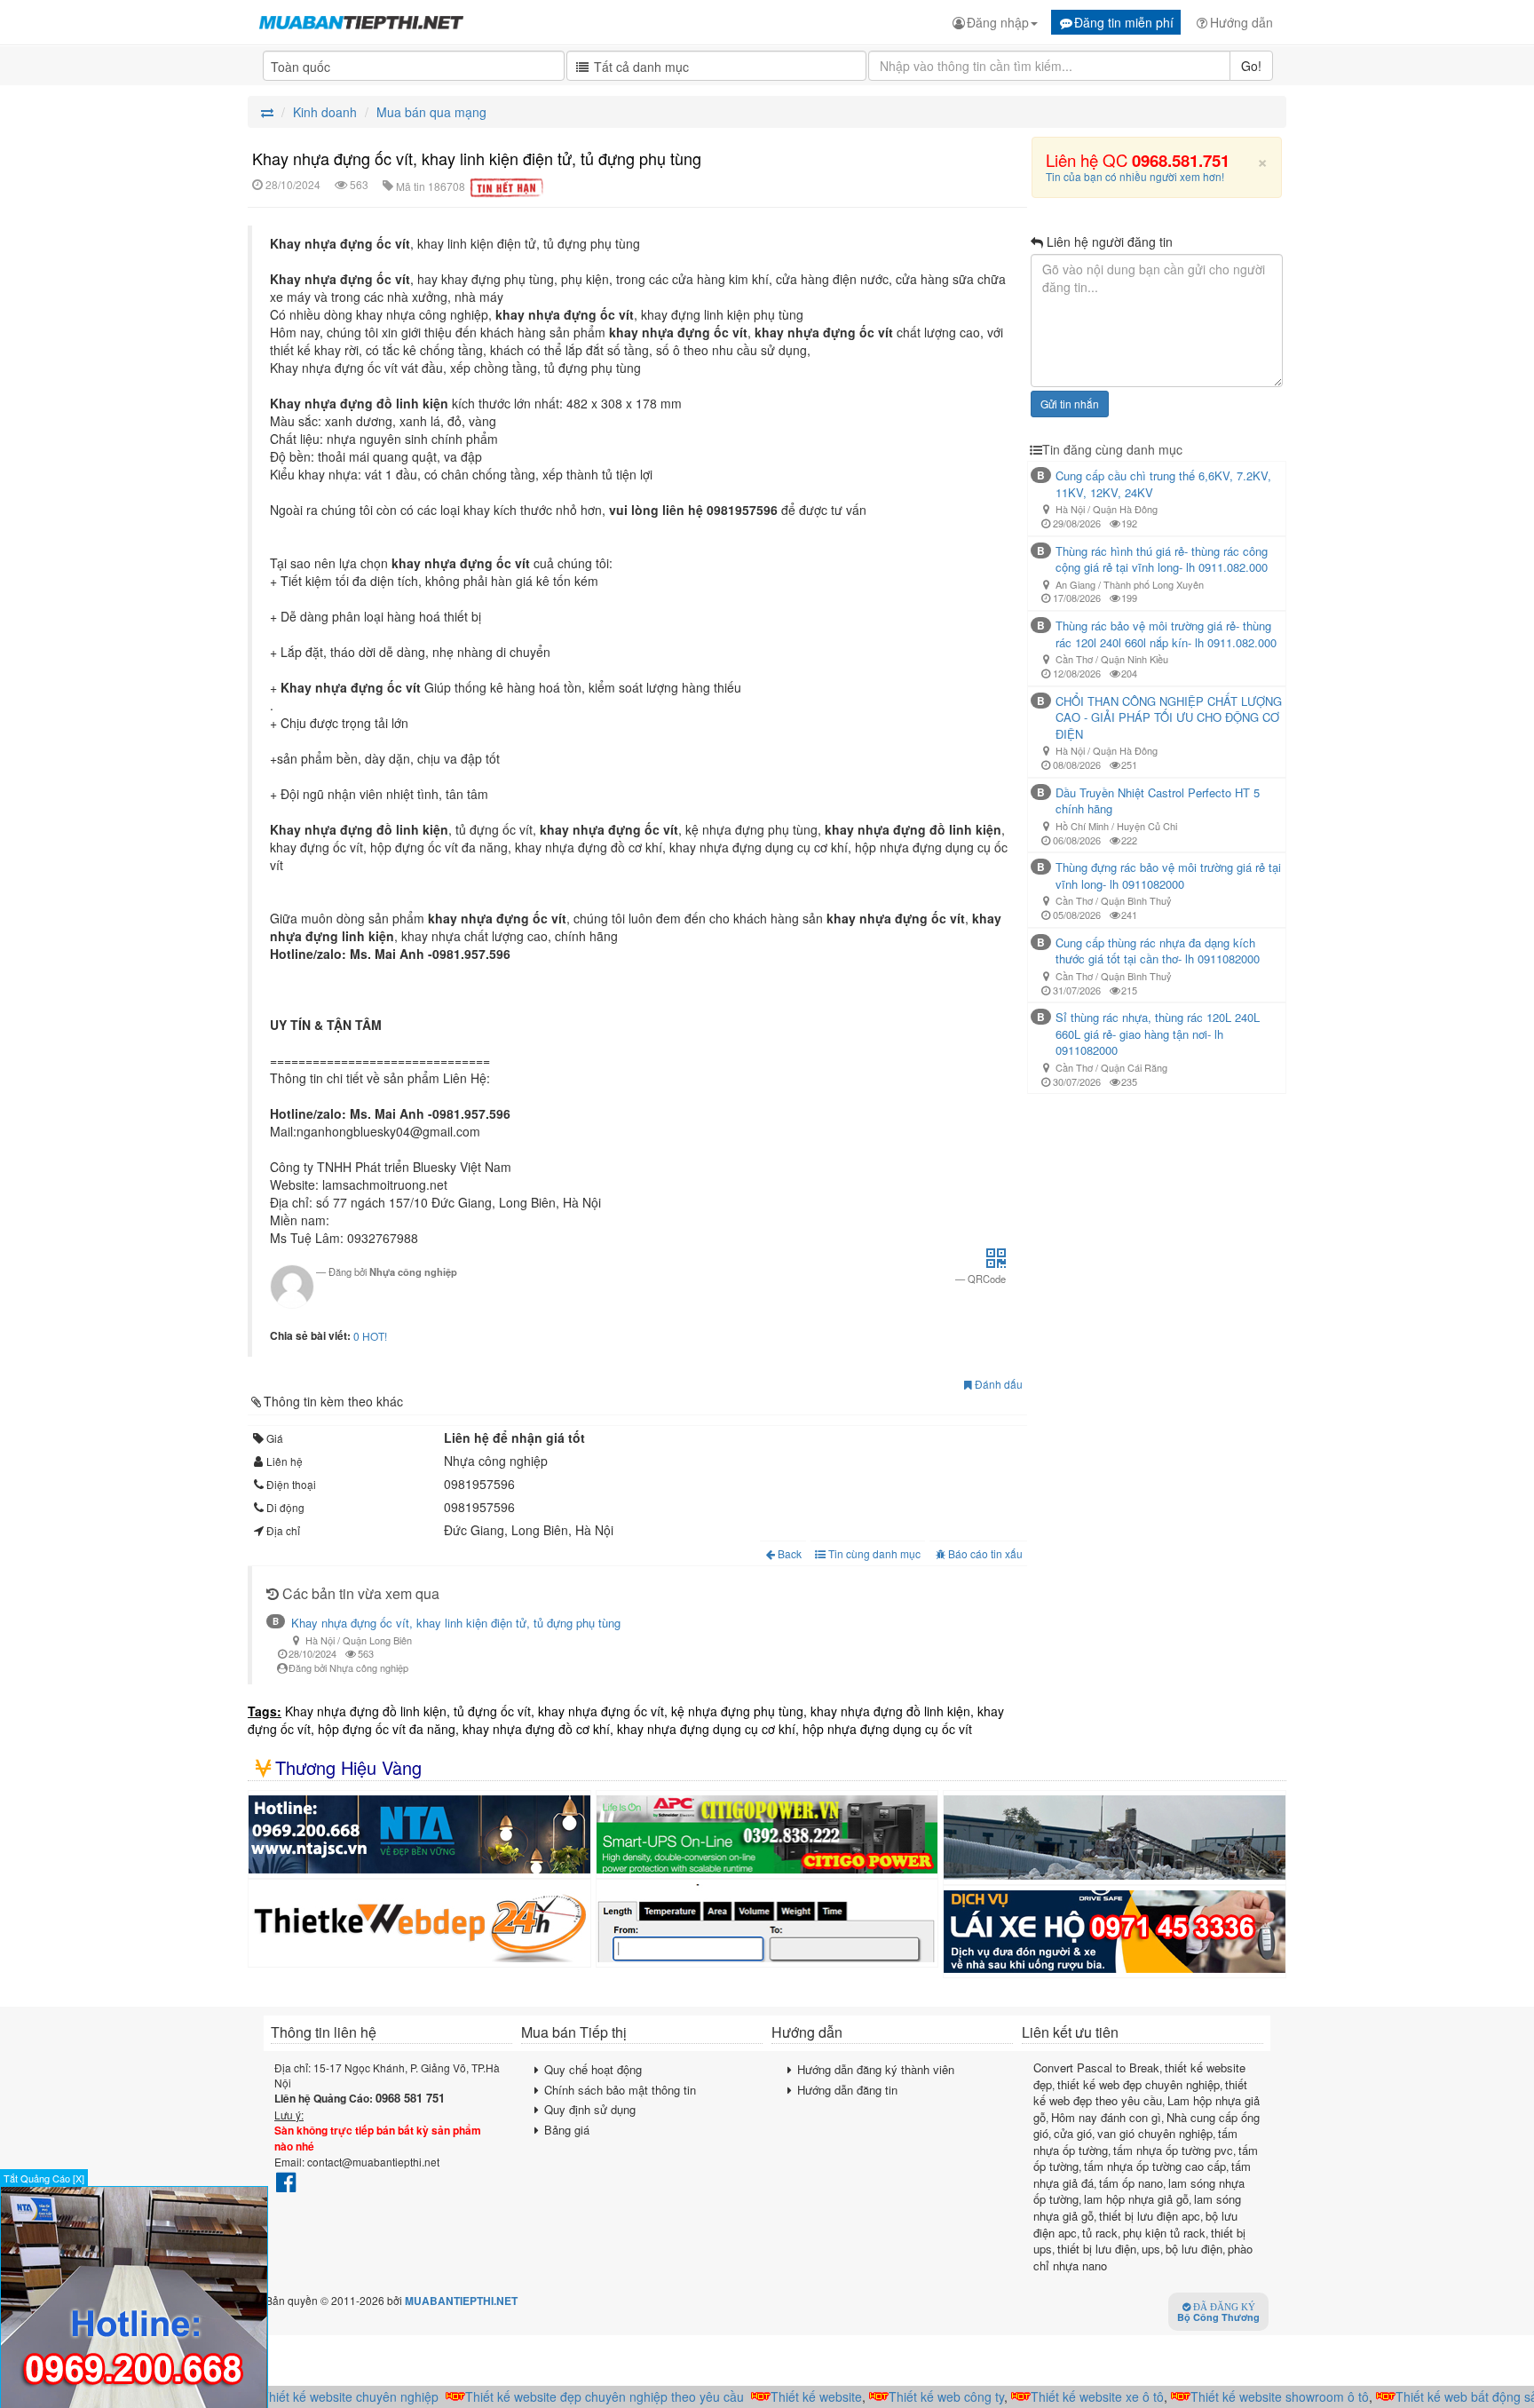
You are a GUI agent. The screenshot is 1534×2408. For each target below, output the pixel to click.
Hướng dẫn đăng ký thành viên (876, 2069)
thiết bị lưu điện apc (1150, 2216)
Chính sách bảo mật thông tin (620, 2090)
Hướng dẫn (1241, 22)
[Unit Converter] (767, 1923)
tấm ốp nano (1131, 2183)
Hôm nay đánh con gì (1106, 2117)
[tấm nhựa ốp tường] (419, 1834)
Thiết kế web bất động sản (1446, 2396)
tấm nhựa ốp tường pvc (1173, 2150)
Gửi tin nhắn (1070, 404)
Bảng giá (567, 2130)
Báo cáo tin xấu (985, 1553)
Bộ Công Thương (1218, 2313)
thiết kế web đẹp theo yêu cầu (1140, 2093)
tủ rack (1100, 2233)
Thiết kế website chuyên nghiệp (326, 2396)
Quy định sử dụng (590, 2109)
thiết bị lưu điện (1097, 2249)
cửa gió (1073, 2133)
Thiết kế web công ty (922, 2396)
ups (1151, 2249)
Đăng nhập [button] (998, 22)
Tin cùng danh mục (873, 1553)
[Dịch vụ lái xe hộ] (1115, 1932)
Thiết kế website (792, 2396)
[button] (996, 1263)
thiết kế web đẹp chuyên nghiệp (1139, 2084)
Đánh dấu (997, 1384)
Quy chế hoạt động (593, 2069)
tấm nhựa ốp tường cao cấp (1155, 2166)
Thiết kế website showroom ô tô (1256, 2396)
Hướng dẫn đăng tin (847, 2090)
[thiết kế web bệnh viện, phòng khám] (419, 1923)
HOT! (375, 1336)
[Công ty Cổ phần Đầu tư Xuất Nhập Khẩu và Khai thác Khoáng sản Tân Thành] (1115, 1838)
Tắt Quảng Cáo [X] (44, 2178)
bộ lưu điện (1194, 2249)
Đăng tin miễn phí (1124, 22)
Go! (1251, 66)
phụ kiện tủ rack (1164, 2233)
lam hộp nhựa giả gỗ (1136, 2199)
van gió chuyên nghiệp (1155, 2133)
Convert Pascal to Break (1096, 2067)
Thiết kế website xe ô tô (1073, 2396)
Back (790, 1553)
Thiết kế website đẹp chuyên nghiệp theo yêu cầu (581, 2396)
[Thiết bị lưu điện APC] (767, 1834)
